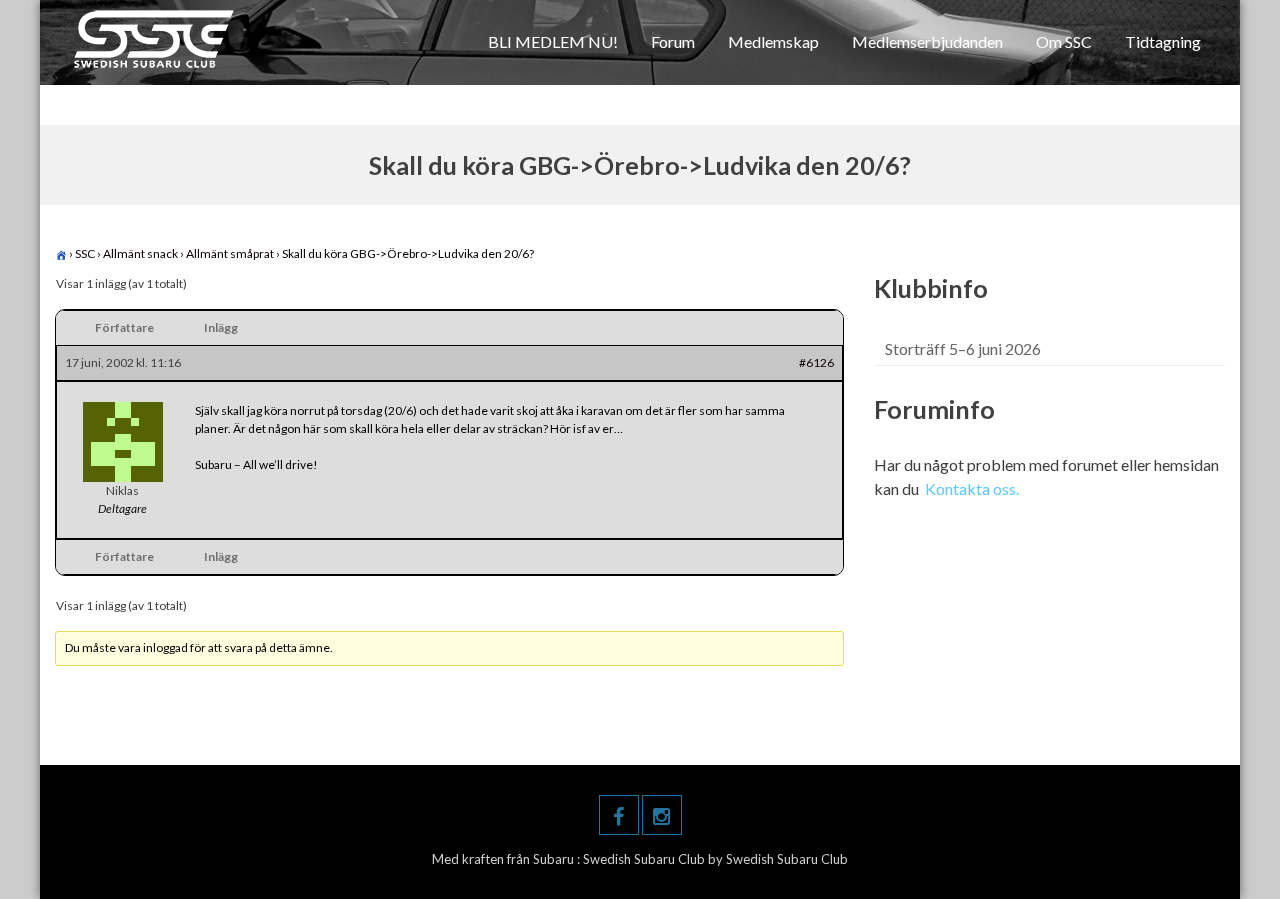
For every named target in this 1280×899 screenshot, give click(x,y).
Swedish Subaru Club (645, 859)
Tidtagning (1163, 41)
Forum (673, 41)
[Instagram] (662, 815)
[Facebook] (619, 815)
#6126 (816, 362)
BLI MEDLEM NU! (553, 41)
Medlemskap (773, 41)
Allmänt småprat (230, 253)
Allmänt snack (140, 253)
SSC (85, 253)
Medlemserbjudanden (927, 41)
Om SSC (1064, 41)
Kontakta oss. (972, 488)
